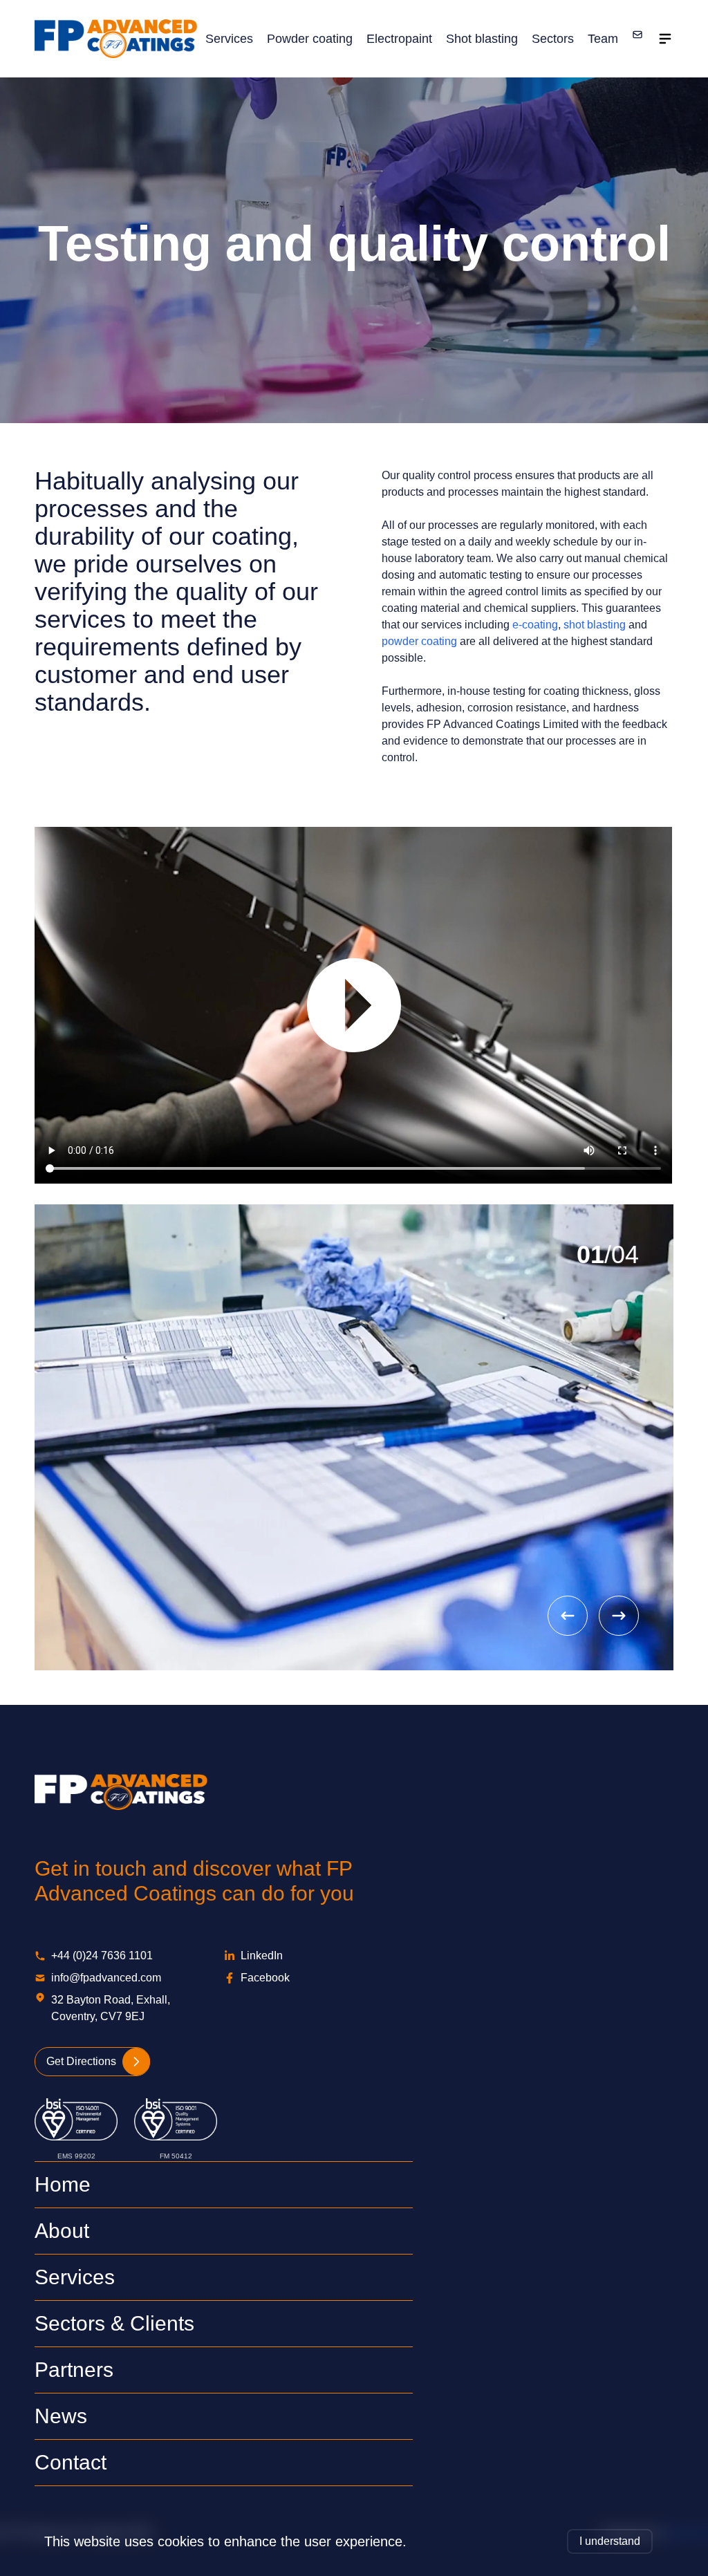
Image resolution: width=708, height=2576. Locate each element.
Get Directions (81, 2061)
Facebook (265, 1978)
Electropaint (399, 39)
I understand (610, 2541)
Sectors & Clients (114, 2323)
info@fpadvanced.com (106, 1978)
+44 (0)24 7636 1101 (102, 1956)
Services (229, 39)
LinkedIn (262, 1956)
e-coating (535, 625)
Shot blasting (482, 39)
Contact (71, 2462)
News (61, 2416)
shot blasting (595, 625)
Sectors (553, 39)
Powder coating (310, 39)
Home (63, 2184)
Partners (74, 2370)
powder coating (419, 641)
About (62, 2231)
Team (603, 39)
